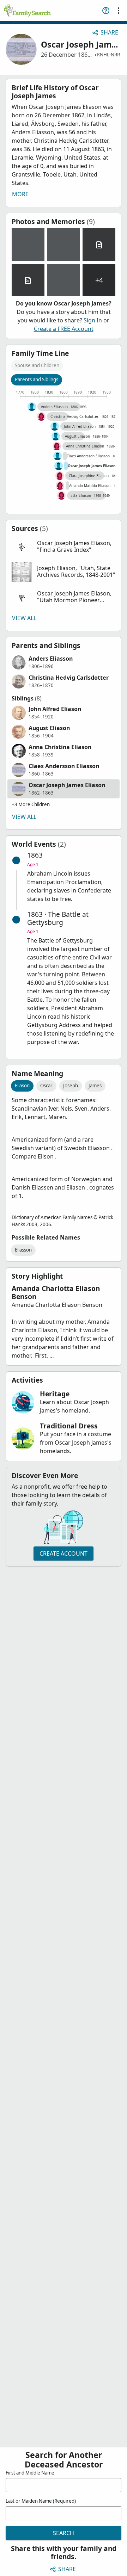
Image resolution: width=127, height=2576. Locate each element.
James (95, 1086)
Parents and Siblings (37, 379)
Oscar (46, 1086)
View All (24, 618)
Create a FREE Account (64, 329)
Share (109, 32)
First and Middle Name (30, 2473)
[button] (64, 547)
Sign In (93, 320)
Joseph (71, 1086)
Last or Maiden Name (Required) (41, 2501)
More (20, 194)
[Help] (106, 11)
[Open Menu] (119, 11)
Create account (64, 1553)
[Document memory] (99, 245)
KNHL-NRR (108, 55)
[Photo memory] (28, 245)
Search (64, 2533)
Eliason (22, 1086)
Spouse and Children (37, 365)
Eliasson (23, 1250)
